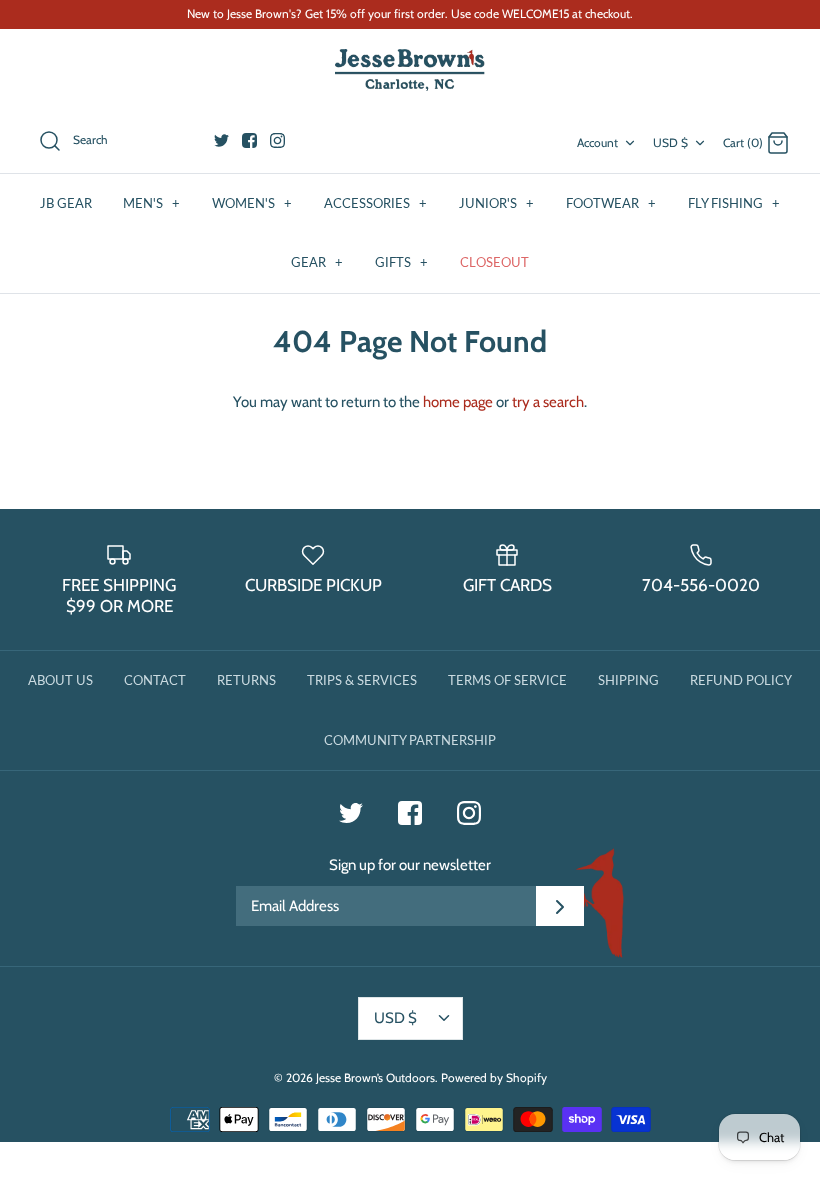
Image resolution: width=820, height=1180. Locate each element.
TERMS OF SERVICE (507, 680)
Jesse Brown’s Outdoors (375, 1077)
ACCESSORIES (375, 203)
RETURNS (246, 680)
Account (597, 142)
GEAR (317, 262)
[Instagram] (277, 140)
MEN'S (151, 203)
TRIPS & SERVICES (362, 680)
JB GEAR (66, 203)
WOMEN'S (252, 203)
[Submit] (560, 906)
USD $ (670, 142)
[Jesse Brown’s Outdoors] (410, 70)
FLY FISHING (734, 203)
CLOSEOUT (494, 262)
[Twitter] (221, 140)
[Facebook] (249, 140)
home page (458, 402)
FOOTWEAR (611, 203)
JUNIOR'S (496, 203)
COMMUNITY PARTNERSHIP (410, 740)
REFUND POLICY (741, 680)
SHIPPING (628, 680)
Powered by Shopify (494, 1077)
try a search (548, 402)
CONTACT (155, 680)
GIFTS (401, 262)
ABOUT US (60, 680)
